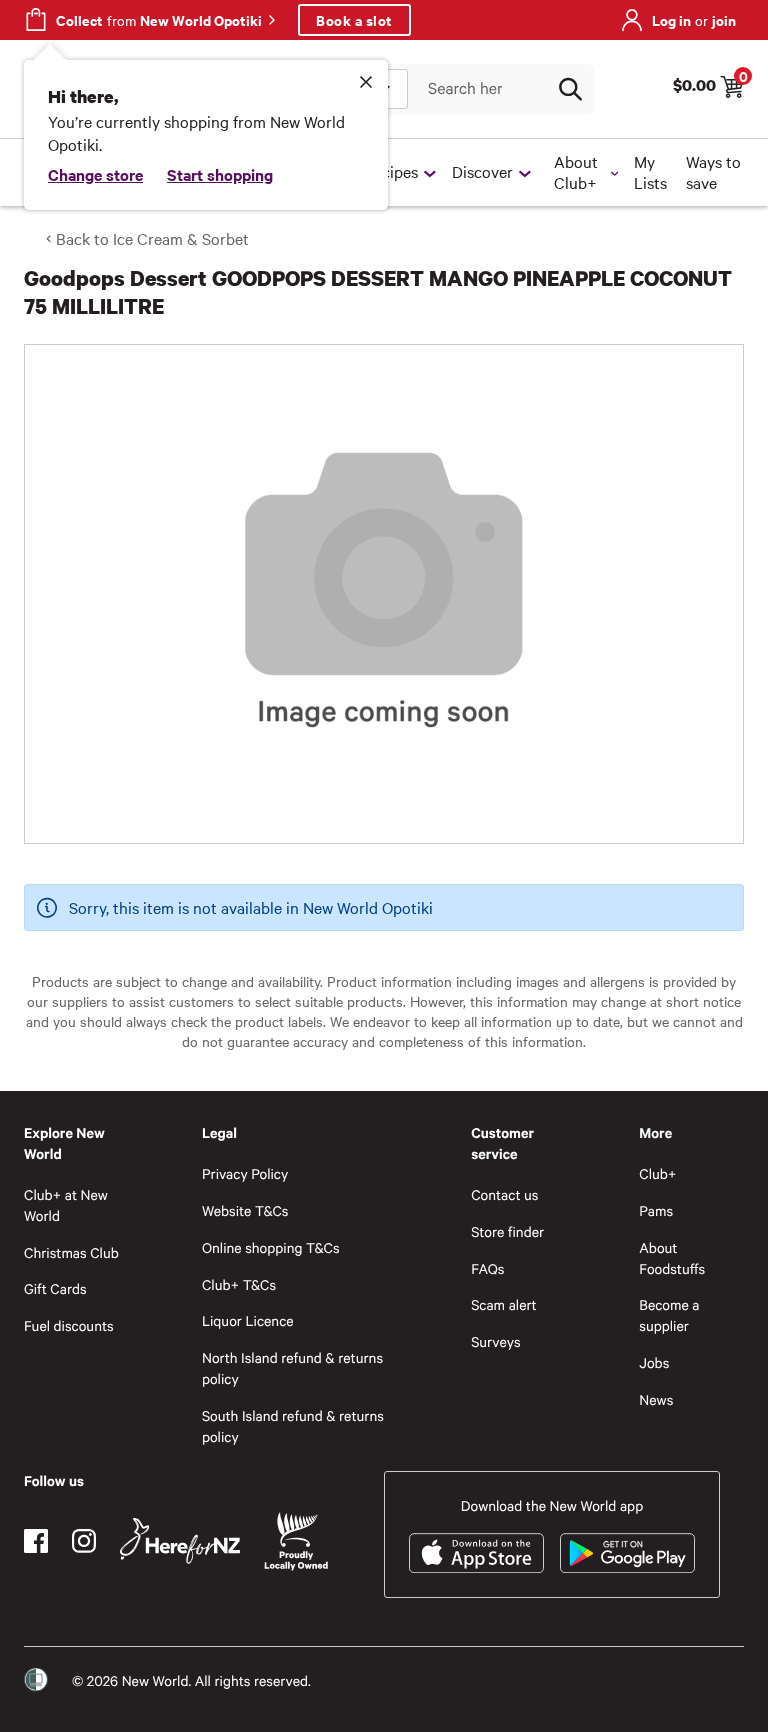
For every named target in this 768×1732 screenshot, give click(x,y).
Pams (656, 1210)
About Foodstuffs (672, 1258)
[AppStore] (476, 1553)
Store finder (507, 1231)
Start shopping (220, 174)
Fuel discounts (69, 1325)
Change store (95, 174)
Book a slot (354, 19)
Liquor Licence (248, 1320)
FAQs (487, 1268)
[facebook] (36, 1541)
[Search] (570, 89)
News (656, 1399)
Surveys (496, 1341)
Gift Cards (55, 1288)
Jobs (654, 1362)
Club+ (657, 1173)
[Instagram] (84, 1541)
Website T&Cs (245, 1210)
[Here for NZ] (180, 1541)
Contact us (504, 1194)
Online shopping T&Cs (271, 1247)
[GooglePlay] (627, 1553)
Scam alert (504, 1304)
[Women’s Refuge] (36, 1680)
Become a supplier (669, 1315)
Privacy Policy (245, 1173)
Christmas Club (71, 1252)
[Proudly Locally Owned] (296, 1541)
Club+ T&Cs (239, 1284)
